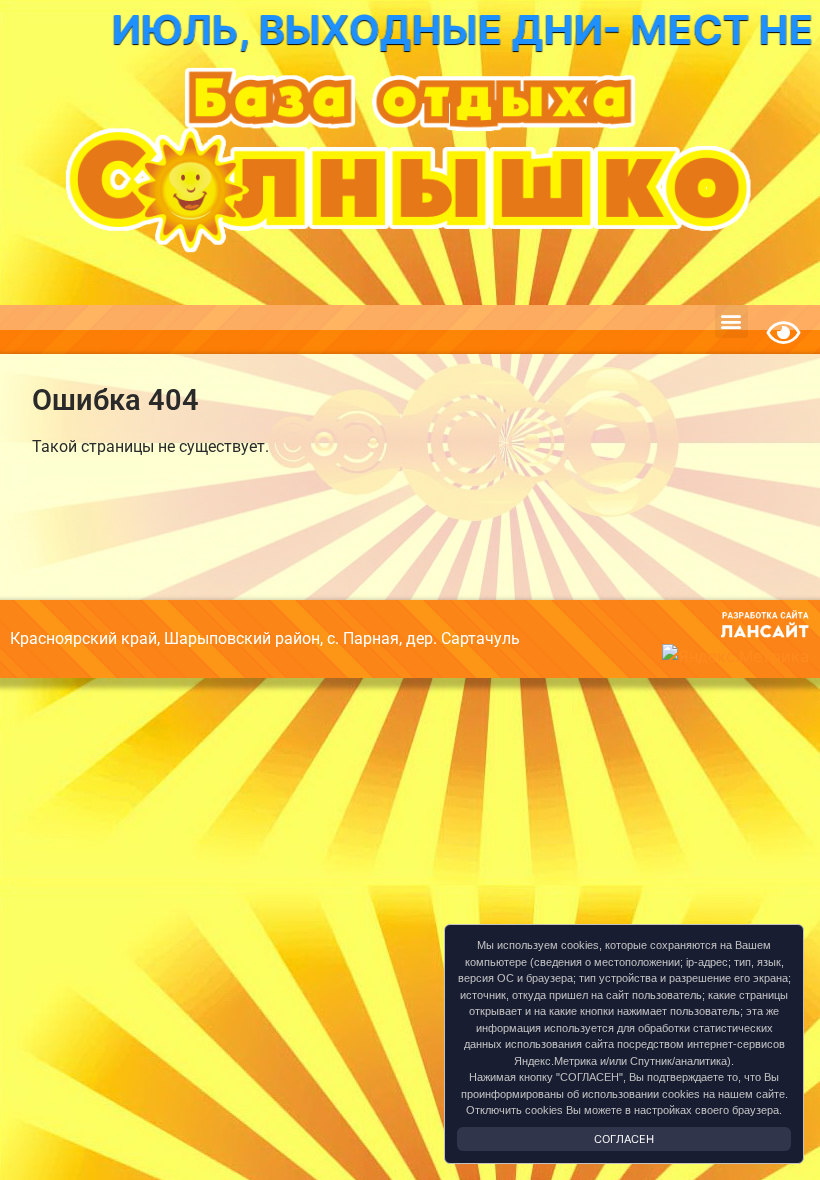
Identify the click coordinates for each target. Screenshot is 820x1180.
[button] (731, 321)
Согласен (624, 1139)
